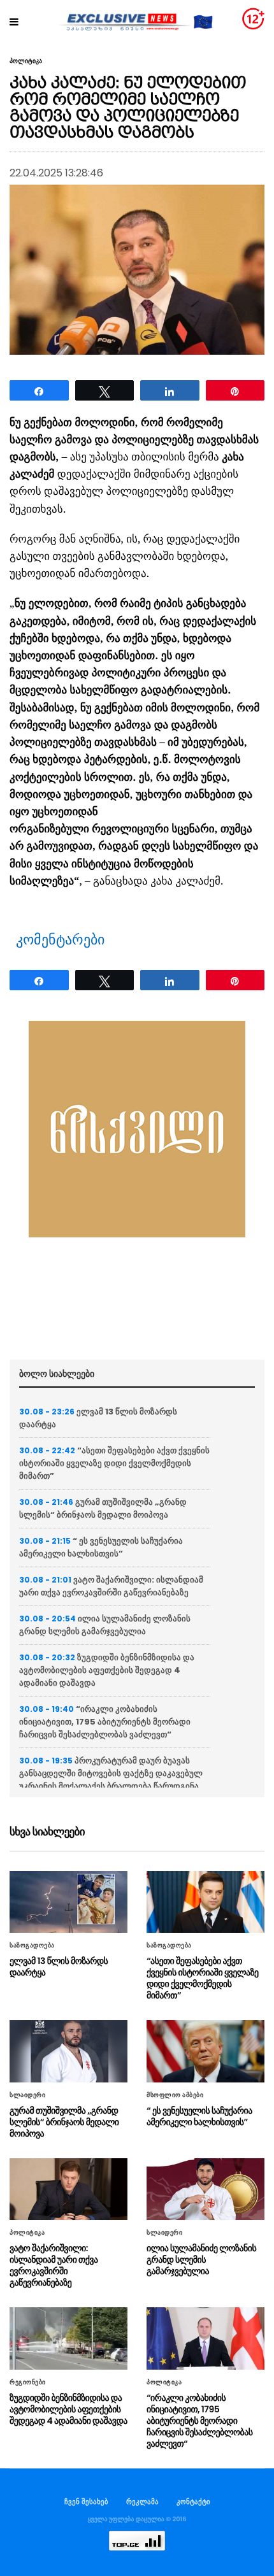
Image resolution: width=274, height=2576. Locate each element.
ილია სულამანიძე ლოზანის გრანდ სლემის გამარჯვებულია (105, 1625)
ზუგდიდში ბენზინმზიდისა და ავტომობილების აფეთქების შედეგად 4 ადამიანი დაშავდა (107, 1670)
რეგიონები (28, 2382)
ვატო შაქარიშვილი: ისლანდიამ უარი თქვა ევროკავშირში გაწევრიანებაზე (111, 1586)
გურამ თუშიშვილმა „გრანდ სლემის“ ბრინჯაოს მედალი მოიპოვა (103, 1508)
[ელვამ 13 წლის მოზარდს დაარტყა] (68, 1902)
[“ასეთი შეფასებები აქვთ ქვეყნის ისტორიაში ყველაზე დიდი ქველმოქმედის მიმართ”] (205, 1902)
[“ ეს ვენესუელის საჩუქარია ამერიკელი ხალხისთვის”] (205, 2051)
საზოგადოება (32, 1946)
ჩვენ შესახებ (86, 2501)
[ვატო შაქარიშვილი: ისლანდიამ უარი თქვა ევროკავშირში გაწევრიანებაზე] (68, 2189)
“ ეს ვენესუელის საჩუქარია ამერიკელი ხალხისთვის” (101, 1547)
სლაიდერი (27, 2095)
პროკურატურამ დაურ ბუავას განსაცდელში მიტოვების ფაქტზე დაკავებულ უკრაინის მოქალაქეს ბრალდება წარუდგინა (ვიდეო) (111, 1780)
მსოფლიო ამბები (175, 2095)
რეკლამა (142, 2501)
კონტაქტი (193, 2501)
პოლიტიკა (26, 61)
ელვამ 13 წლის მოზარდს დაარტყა (59, 1967)
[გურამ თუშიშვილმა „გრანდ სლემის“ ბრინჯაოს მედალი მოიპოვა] (68, 2051)
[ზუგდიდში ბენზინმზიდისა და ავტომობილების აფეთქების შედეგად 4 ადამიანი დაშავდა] (68, 2338)
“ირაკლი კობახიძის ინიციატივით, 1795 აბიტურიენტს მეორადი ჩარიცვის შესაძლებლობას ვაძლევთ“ (105, 1722)
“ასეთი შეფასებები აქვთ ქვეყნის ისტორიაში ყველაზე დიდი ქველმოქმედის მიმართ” (114, 1463)
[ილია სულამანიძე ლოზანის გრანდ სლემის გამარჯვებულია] (205, 2189)
